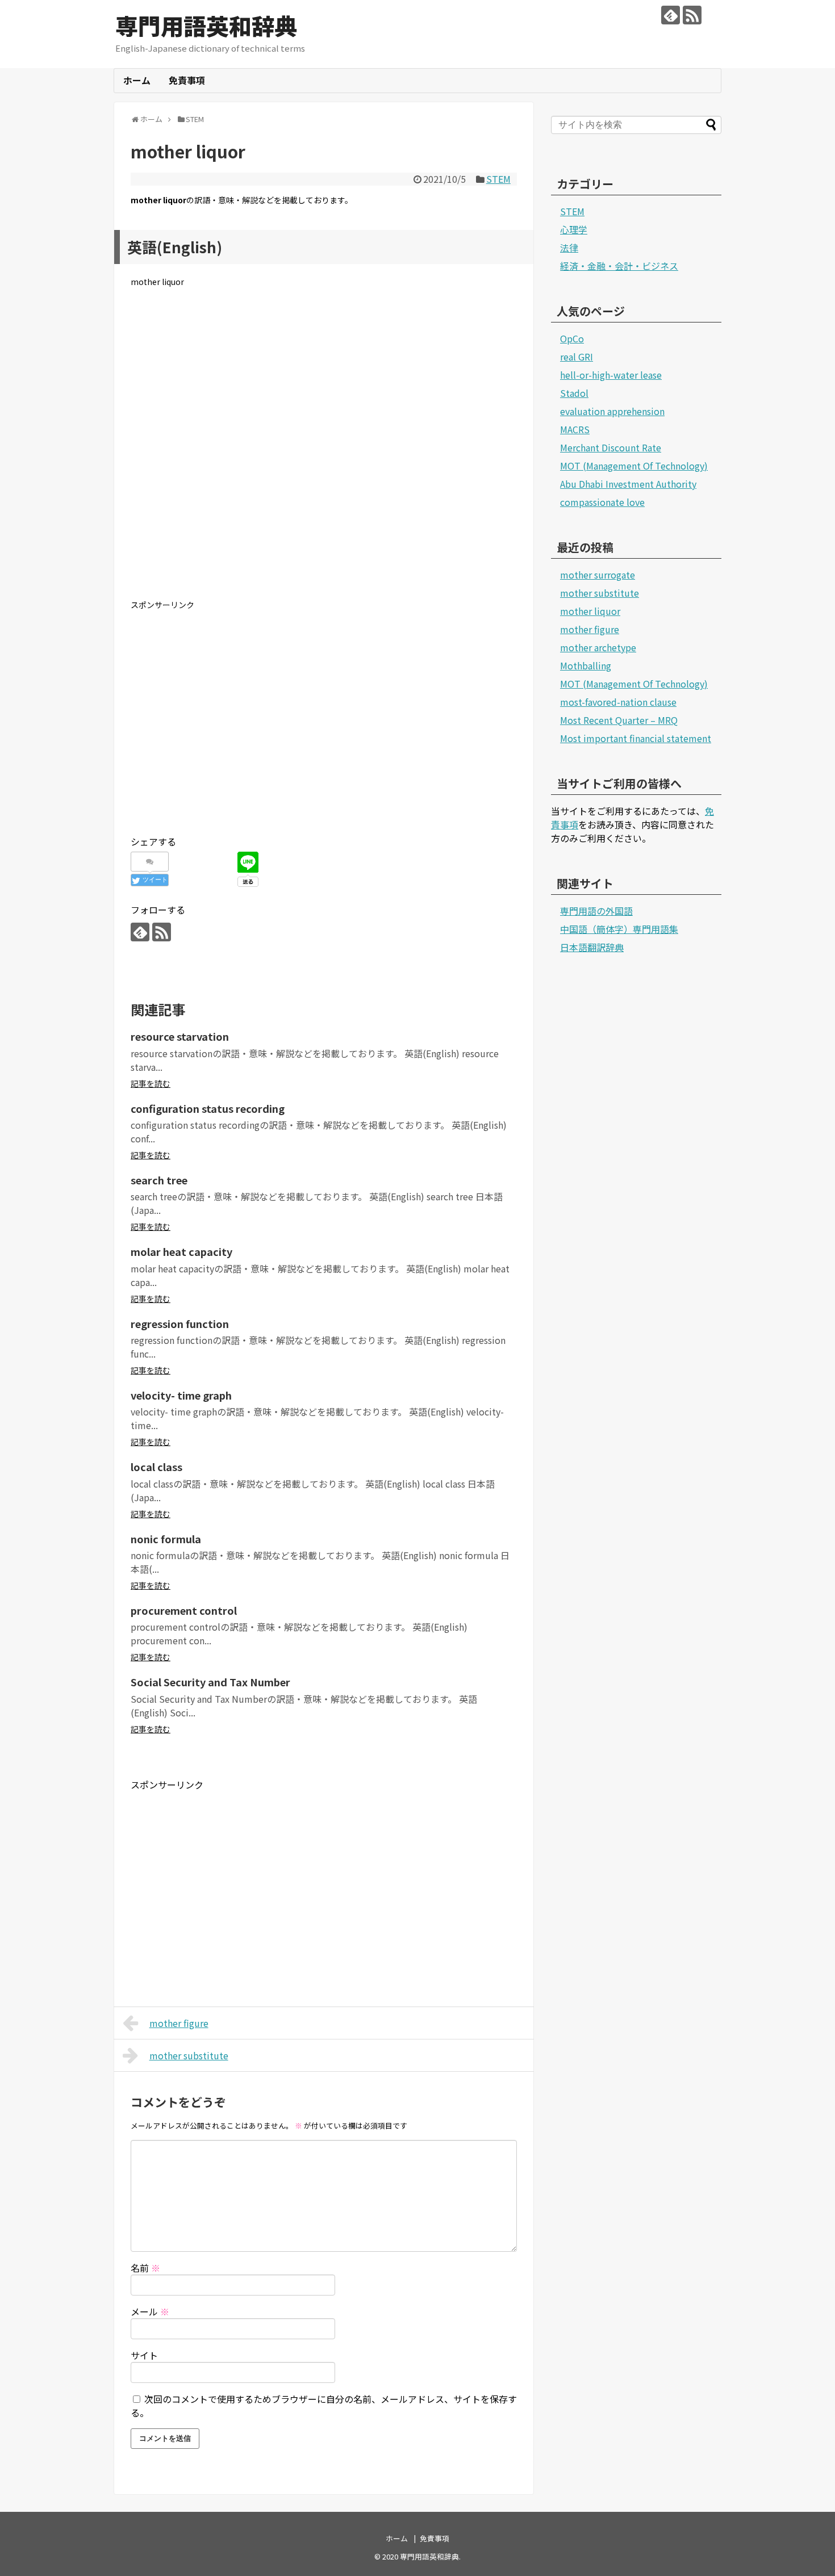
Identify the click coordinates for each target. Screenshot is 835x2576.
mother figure (179, 2023)
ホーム (137, 80)
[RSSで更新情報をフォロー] (692, 15)
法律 (569, 248)
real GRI (577, 357)
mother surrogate (598, 575)
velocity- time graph (181, 1395)
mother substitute (189, 2055)
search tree (159, 1180)
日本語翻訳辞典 (592, 947)
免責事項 (187, 80)
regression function (180, 1323)
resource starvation (180, 1036)
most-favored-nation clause (618, 702)
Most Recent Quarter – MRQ (619, 720)
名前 (145, 2268)
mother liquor (590, 611)
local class (156, 1467)
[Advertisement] (324, 453)
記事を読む (151, 1083)
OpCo (572, 338)
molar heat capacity (181, 1251)
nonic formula (166, 1539)
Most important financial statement (636, 738)
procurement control (184, 1610)
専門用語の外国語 (596, 911)
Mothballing (586, 665)
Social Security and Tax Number (210, 1682)
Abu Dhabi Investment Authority (628, 484)
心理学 (574, 229)
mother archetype (598, 647)
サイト (144, 2355)
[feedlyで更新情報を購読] (671, 15)
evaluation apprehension (612, 411)
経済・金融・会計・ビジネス (619, 266)
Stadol (574, 393)
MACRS (575, 429)
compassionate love (602, 502)
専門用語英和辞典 (206, 26)
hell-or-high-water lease (611, 375)
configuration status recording (208, 1108)
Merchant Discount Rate (611, 447)
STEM (498, 179)
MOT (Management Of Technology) (634, 466)
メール (150, 2311)
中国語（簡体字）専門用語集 (619, 929)
